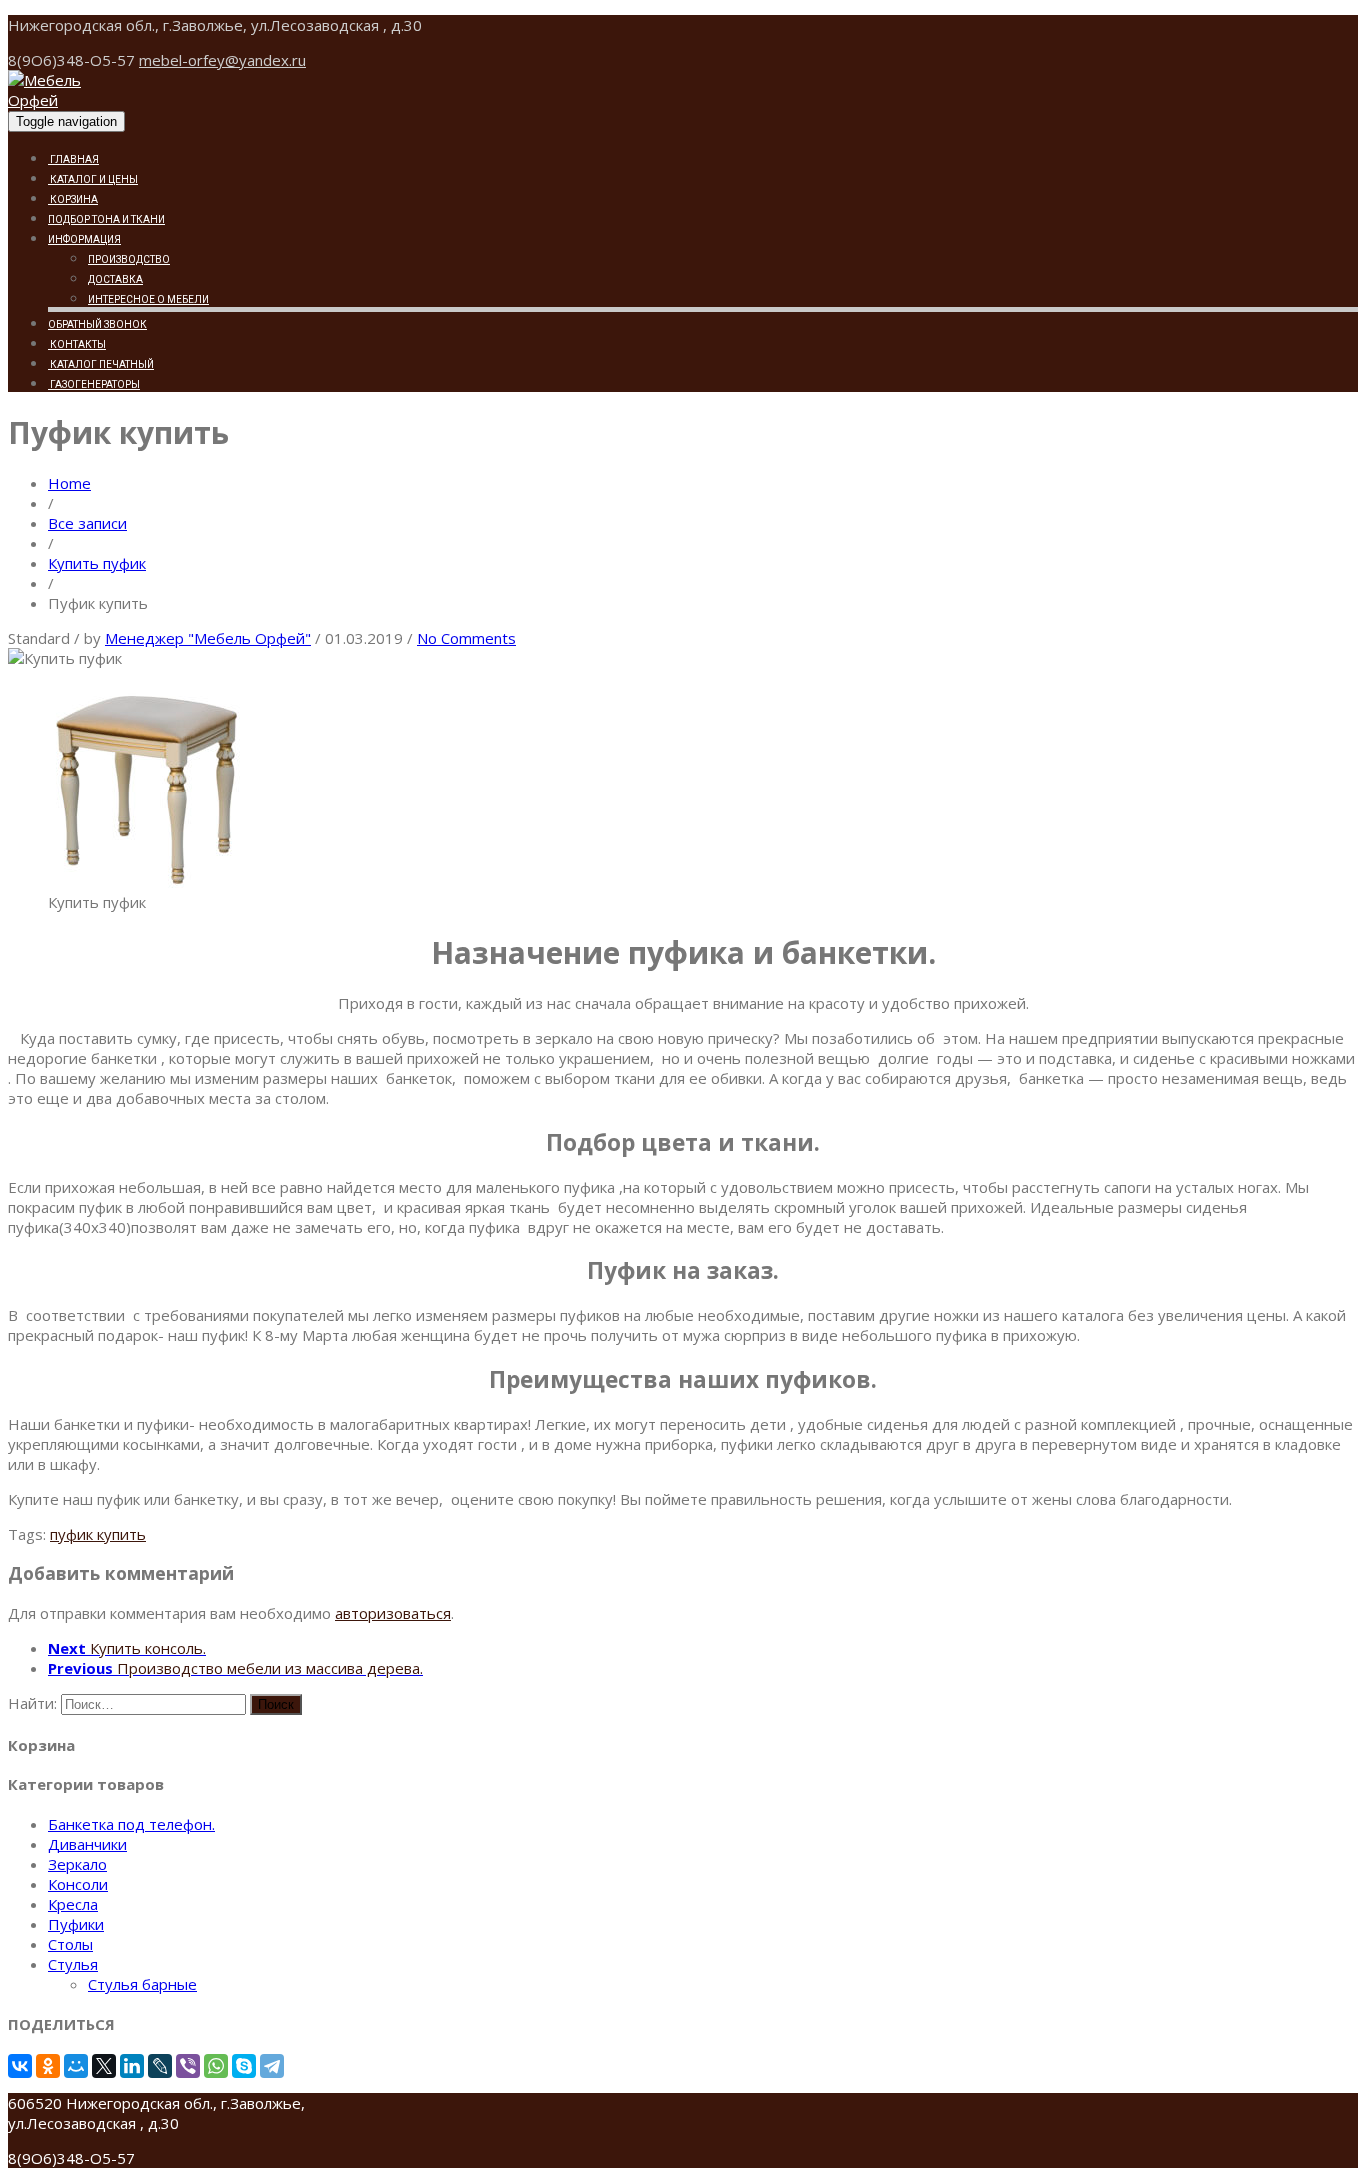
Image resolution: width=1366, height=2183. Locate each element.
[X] (104, 2066)
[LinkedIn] (132, 2066)
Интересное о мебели (148, 299)
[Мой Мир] (76, 2066)
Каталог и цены (93, 179)
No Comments (466, 638)
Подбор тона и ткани (106, 219)
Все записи (87, 523)
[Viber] (188, 2066)
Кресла (73, 1904)
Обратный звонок (97, 324)
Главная (73, 159)
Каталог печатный (101, 364)
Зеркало (77, 1864)
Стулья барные (142, 1984)
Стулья (73, 1964)
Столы (70, 1944)
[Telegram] (272, 2066)
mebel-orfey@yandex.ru (222, 60)
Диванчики (87, 1844)
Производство (129, 259)
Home (69, 483)
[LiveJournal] (160, 2066)
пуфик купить (98, 1534)
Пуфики (76, 1924)
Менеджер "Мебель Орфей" (208, 638)
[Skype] (244, 2066)
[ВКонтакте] (20, 2066)
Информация (84, 239)
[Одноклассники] (48, 2066)
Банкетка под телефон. (131, 1824)
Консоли (78, 1884)
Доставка (115, 279)
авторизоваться (393, 1613)
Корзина (73, 199)
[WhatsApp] (216, 2066)
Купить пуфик (97, 563)
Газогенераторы (94, 384)
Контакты (77, 344)
